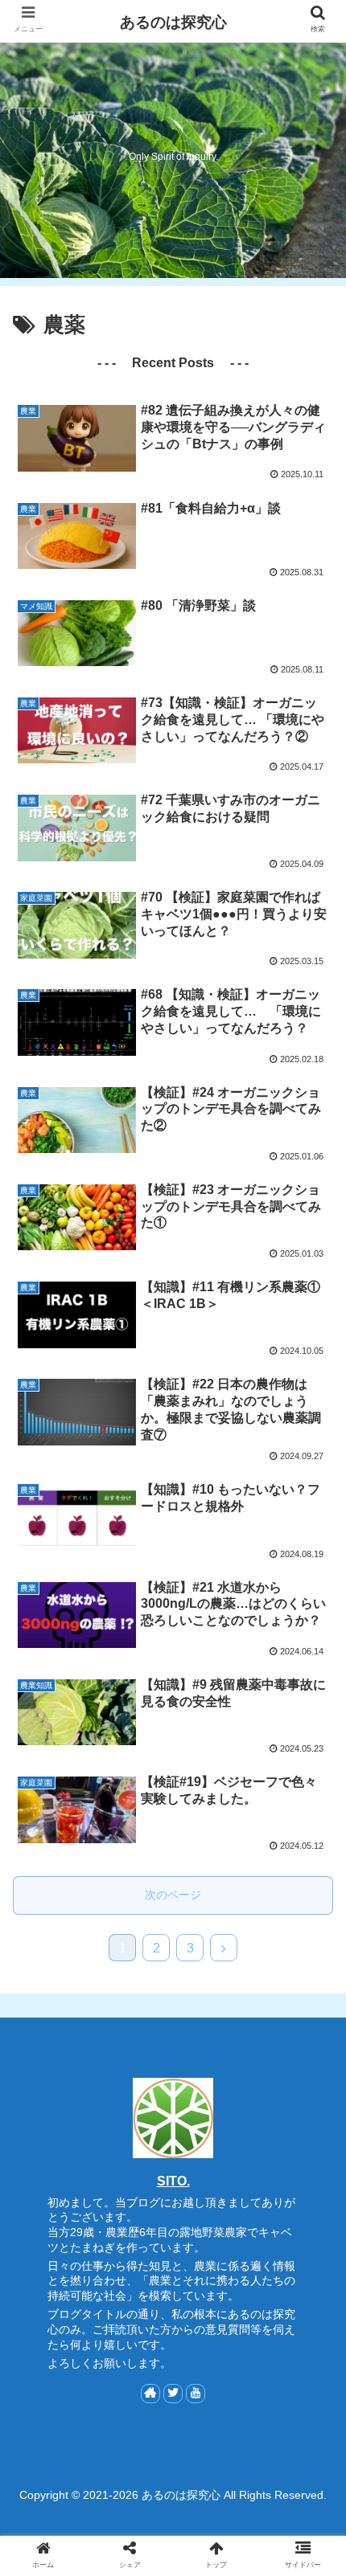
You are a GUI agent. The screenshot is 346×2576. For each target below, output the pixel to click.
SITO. (173, 2181)
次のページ (173, 1895)
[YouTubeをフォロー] (196, 2394)
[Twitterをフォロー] (173, 2394)
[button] (313, 1793)
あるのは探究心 (173, 22)
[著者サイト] (150, 2394)
